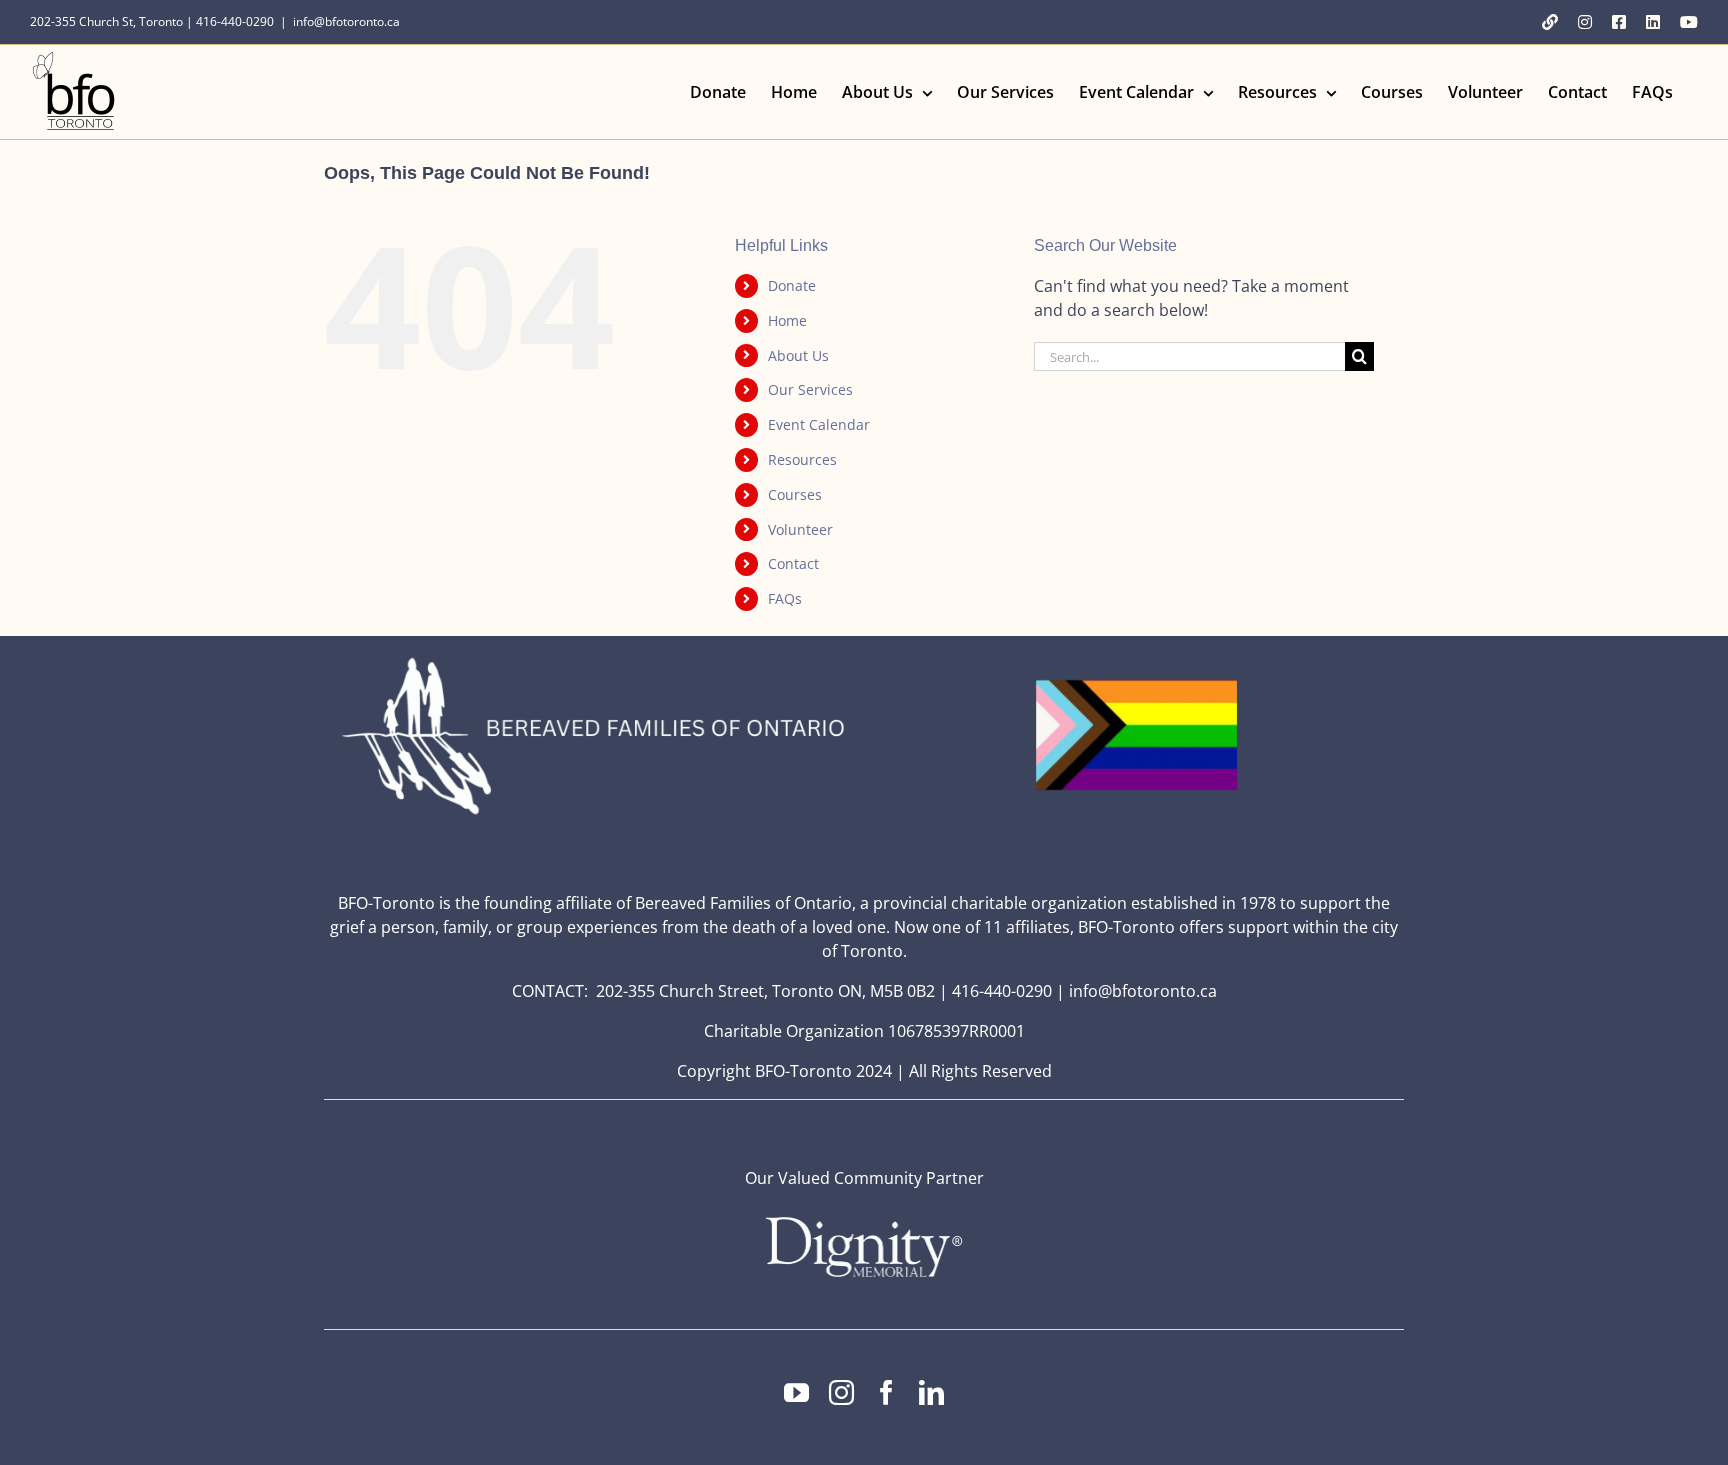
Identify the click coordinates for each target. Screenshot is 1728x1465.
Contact (793, 563)
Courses (795, 494)
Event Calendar (819, 424)
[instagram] (841, 1392)
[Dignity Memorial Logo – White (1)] (864, 1223)
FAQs (785, 598)
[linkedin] (931, 1392)
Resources (802, 459)
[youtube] (796, 1392)
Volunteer (800, 529)
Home (787, 320)
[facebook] (886, 1392)
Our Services (810, 389)
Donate (792, 285)
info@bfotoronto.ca (346, 21)
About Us (798, 355)
